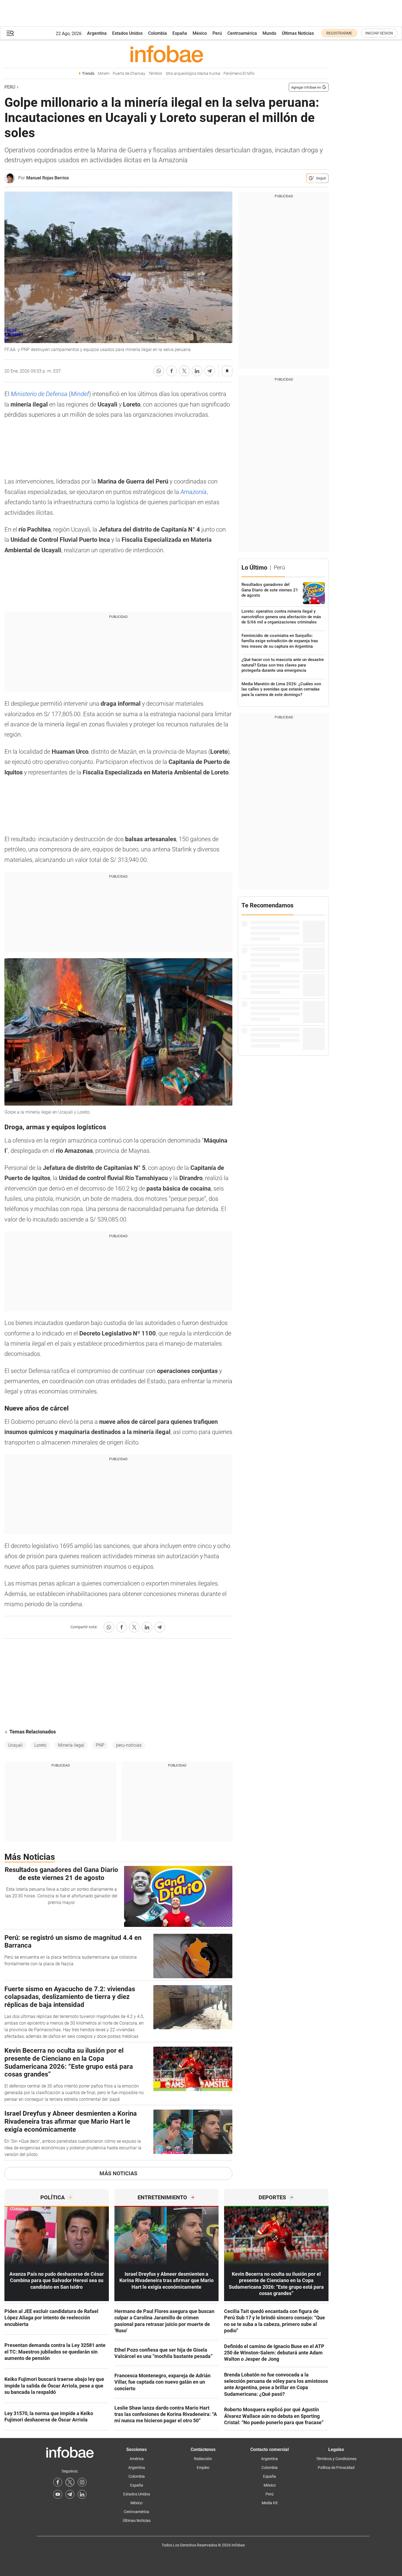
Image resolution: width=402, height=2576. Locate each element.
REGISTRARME (339, 33)
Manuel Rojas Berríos (48, 178)
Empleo (203, 2468)
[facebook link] (58, 2482)
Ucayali (15, 1745)
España (180, 33)
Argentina (97, 33)
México (200, 33)
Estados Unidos (127, 33)
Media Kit (270, 2503)
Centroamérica (242, 33)
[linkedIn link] (82, 2494)
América (137, 2459)
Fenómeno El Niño (239, 74)
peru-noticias (129, 1745)
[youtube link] (58, 2494)
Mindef (80, 394)
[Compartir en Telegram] (210, 371)
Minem (104, 74)
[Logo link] (166, 54)
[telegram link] (70, 2494)
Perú (217, 33)
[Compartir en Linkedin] (197, 371)
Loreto (40, 1745)
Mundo (269, 33)
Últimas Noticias (298, 33)
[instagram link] (82, 2482)
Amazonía (194, 492)
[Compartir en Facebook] (172, 371)
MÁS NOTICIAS (118, 2173)
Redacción (203, 2459)
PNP (100, 1745)
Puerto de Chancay (129, 74)
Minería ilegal (71, 1745)
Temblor (156, 74)
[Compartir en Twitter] (184, 371)
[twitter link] (70, 2482)
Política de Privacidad (336, 2468)
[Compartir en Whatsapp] (159, 371)
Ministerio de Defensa (40, 394)
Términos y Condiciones (336, 2459)
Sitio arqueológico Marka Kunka (193, 74)
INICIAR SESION (379, 33)
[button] (10, 33)
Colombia (157, 33)
